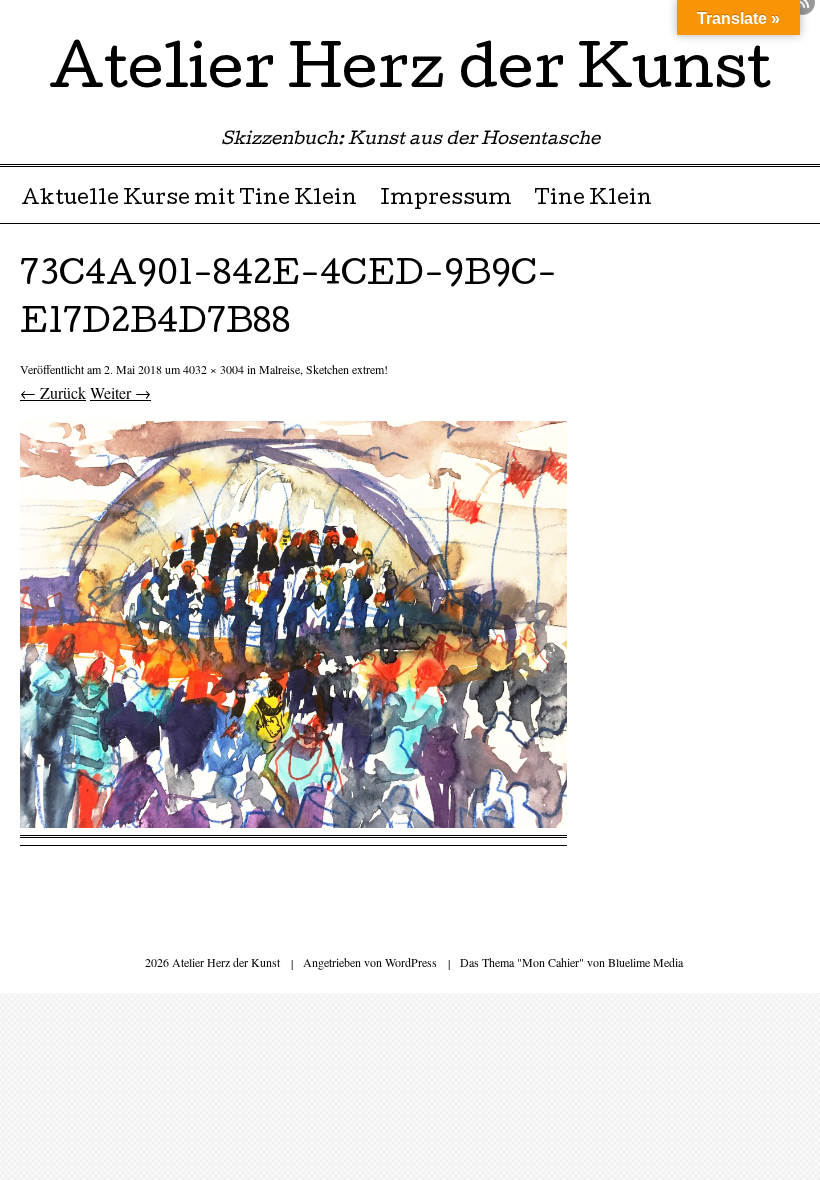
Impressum (446, 200)
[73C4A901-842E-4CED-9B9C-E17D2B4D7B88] (293, 821)
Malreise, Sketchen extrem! (323, 369)
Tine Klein (593, 200)
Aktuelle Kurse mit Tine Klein (189, 200)
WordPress (411, 962)
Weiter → (120, 392)
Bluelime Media (645, 962)
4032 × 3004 (213, 369)
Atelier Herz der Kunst (410, 74)
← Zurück (53, 392)
